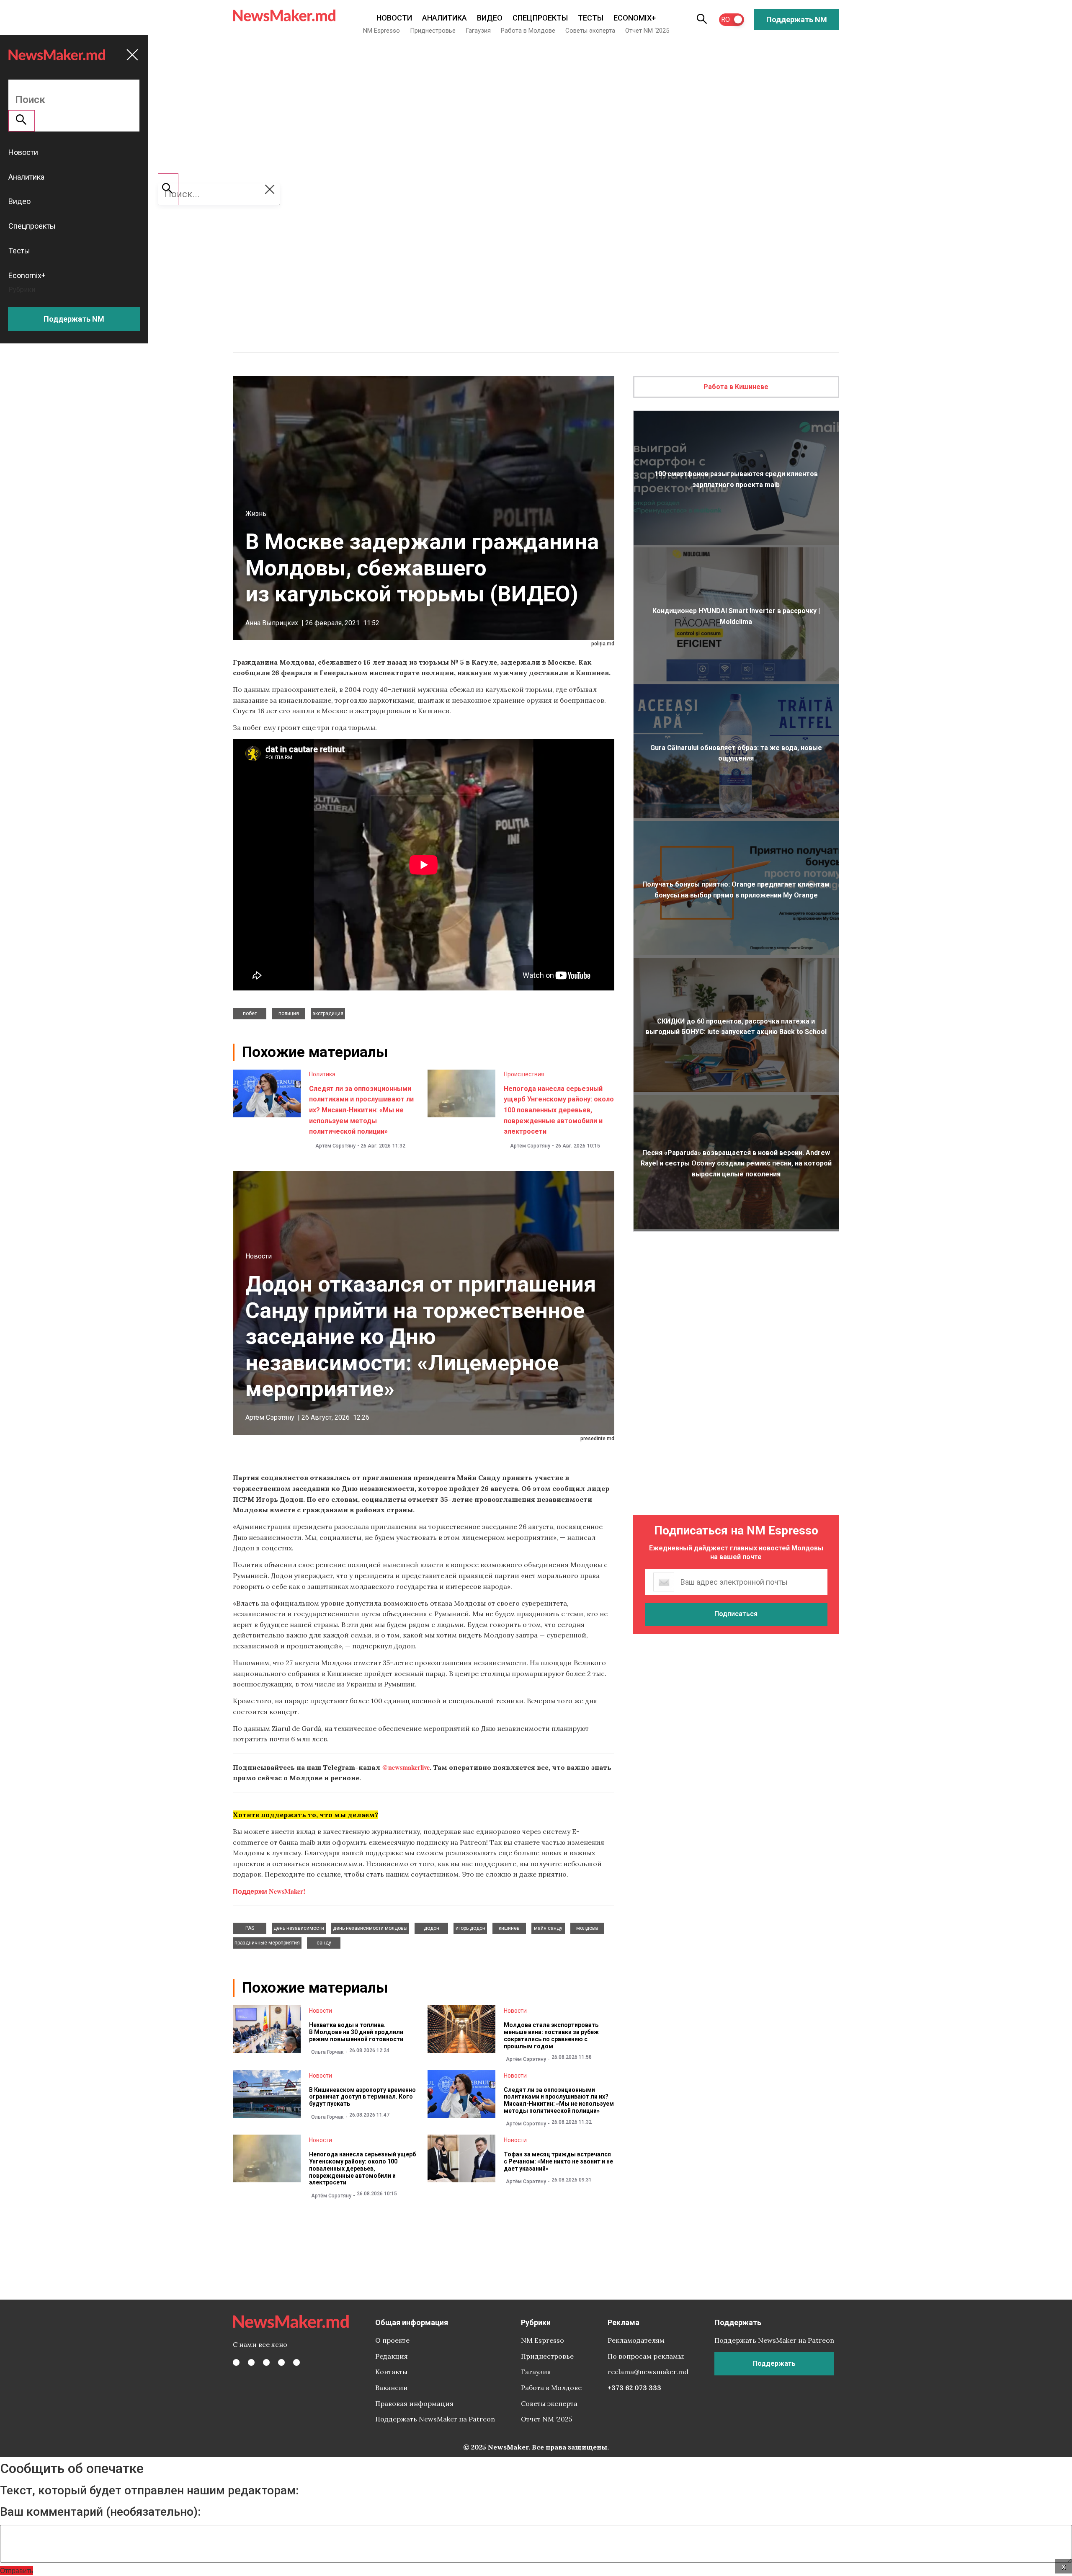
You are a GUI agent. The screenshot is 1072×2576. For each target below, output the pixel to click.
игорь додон (470, 1928)
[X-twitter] (251, 2362)
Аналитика (445, 18)
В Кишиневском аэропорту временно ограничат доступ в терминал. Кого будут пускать (362, 2097)
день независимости (299, 1928)
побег (250, 1013)
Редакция (392, 2356)
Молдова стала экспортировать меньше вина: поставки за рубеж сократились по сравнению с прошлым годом (551, 2035)
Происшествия (524, 1074)
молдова (587, 1928)
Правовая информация (414, 2403)
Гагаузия (478, 31)
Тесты (591, 18)
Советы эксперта (590, 31)
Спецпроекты (540, 18)
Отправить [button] (17, 2570)
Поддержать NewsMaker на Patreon (435, 2419)
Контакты (391, 2372)
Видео (490, 18)
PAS (250, 1928)
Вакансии (392, 2388)
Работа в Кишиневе (736, 387)
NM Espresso (381, 31)
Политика (322, 1074)
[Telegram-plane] (296, 2362)
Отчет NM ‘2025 (647, 31)
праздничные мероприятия (267, 1943)
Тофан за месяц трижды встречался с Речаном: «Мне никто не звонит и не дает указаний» (558, 2161)
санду (324, 1943)
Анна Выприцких (272, 623)
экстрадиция (328, 1013)
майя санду (548, 1928)
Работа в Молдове (528, 31)
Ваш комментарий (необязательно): (100, 2512)
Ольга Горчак (327, 2052)
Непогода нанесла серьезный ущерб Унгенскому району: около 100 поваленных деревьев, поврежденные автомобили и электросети (559, 1110)
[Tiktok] (281, 2362)
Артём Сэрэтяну (335, 1146)
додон (432, 1928)
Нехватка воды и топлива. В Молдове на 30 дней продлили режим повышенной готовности (356, 2032)
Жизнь (256, 514)
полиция (289, 1013)
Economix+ (635, 18)
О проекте (392, 2340)
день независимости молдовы (370, 1928)
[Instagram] (266, 2362)
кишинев (509, 1928)
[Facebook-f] (236, 2362)
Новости (394, 18)
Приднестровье (433, 31)
